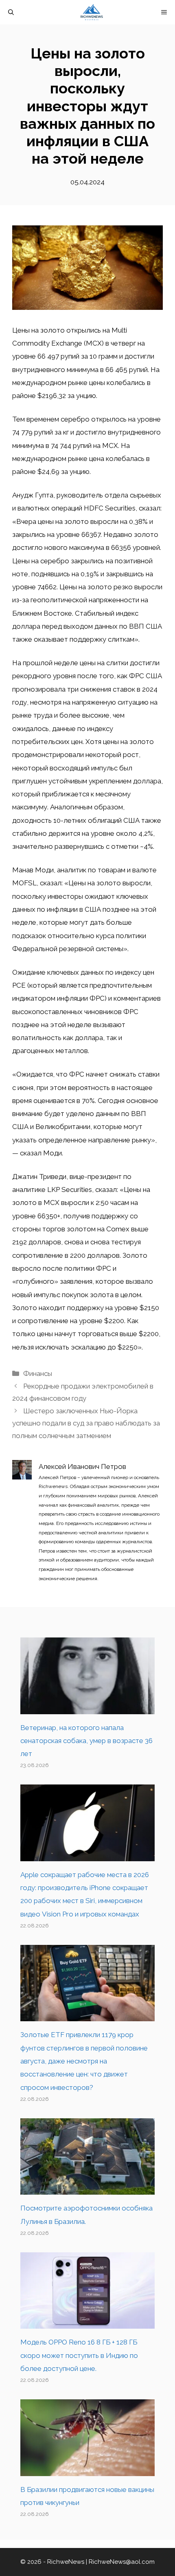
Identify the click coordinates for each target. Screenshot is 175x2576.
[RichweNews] (92, 12)
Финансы (38, 1373)
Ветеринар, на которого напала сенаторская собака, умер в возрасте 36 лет (86, 1741)
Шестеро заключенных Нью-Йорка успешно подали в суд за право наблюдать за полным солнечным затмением (86, 1423)
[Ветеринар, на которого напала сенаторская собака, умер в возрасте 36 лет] (87, 1707)
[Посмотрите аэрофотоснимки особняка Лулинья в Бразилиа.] (87, 2188)
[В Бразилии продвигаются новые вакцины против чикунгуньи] (87, 2469)
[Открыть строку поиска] (11, 12)
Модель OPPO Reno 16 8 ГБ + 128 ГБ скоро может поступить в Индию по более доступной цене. (79, 2355)
